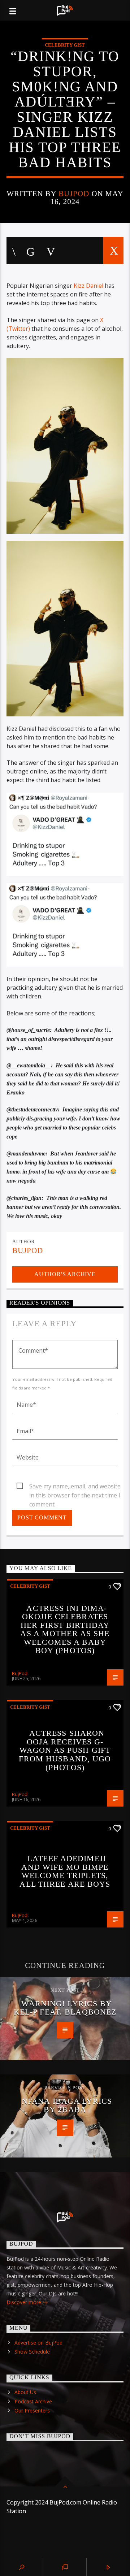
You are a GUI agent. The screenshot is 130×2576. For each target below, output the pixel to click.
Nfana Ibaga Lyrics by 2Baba (67, 2105)
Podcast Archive (33, 2401)
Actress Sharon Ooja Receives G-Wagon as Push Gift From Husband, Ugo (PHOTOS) (65, 1750)
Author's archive (65, 1274)
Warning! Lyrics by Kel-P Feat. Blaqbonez (65, 2008)
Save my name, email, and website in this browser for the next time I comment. (75, 1487)
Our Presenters (32, 2410)
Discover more (25, 2302)
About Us (25, 2392)
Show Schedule (32, 2352)
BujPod (74, 193)
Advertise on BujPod (38, 2343)
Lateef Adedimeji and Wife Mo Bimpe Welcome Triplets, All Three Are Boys (65, 1871)
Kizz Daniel (88, 286)
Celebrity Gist (65, 45)
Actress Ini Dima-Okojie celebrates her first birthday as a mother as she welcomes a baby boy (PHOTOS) (65, 1629)
